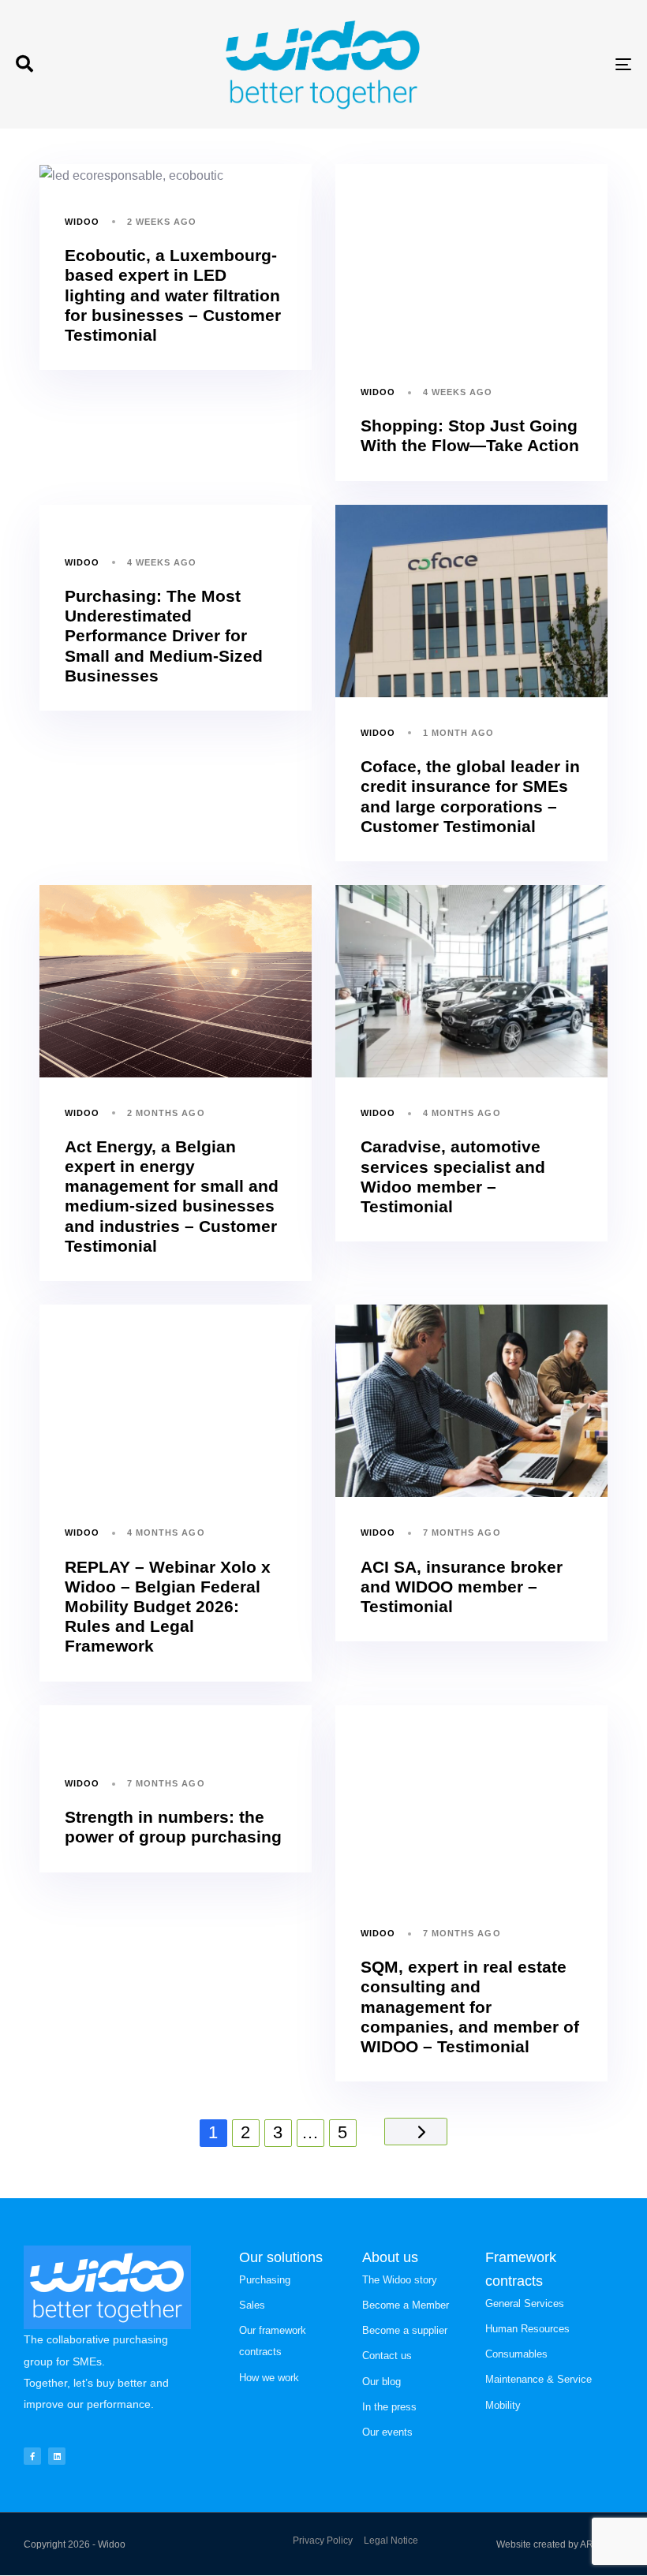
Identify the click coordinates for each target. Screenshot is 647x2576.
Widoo (82, 222)
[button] (24, 64)
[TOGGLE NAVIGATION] (529, 64)
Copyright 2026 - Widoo (75, 2544)
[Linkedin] (57, 2456)
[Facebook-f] (32, 2456)
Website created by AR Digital (560, 2544)
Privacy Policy (323, 2541)
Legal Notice (391, 2541)
